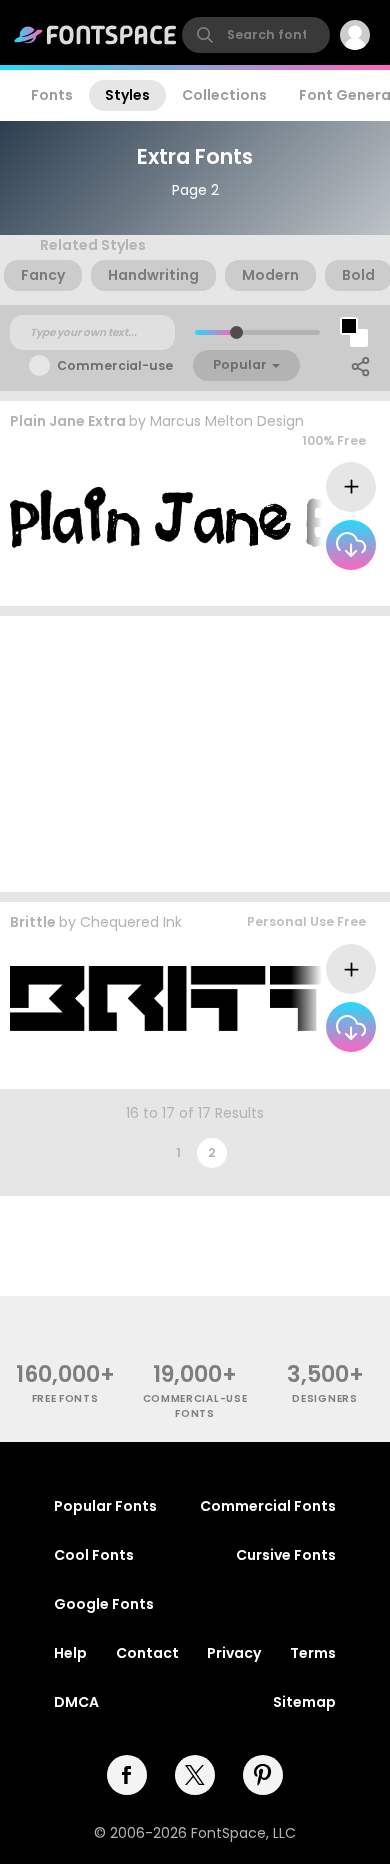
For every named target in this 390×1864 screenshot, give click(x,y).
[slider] (236, 332)
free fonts (65, 1398)
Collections (224, 95)
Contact (147, 1653)
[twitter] (195, 1775)
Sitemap (304, 1702)
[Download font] (351, 545)
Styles (127, 95)
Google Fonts (104, 1604)
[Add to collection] (351, 487)
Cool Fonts (94, 1555)
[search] (256, 35)
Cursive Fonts (286, 1555)
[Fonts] (96, 35)
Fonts (52, 95)
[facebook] (127, 1775)
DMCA (76, 1702)
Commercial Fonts (268, 1506)
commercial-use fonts (195, 1406)
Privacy (234, 1653)
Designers (324, 1398)
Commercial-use (115, 365)
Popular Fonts (105, 1506)
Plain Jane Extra (68, 421)
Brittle (33, 922)
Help (70, 1653)
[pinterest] (263, 1775)
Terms (313, 1653)
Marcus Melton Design (227, 421)
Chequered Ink (131, 922)
